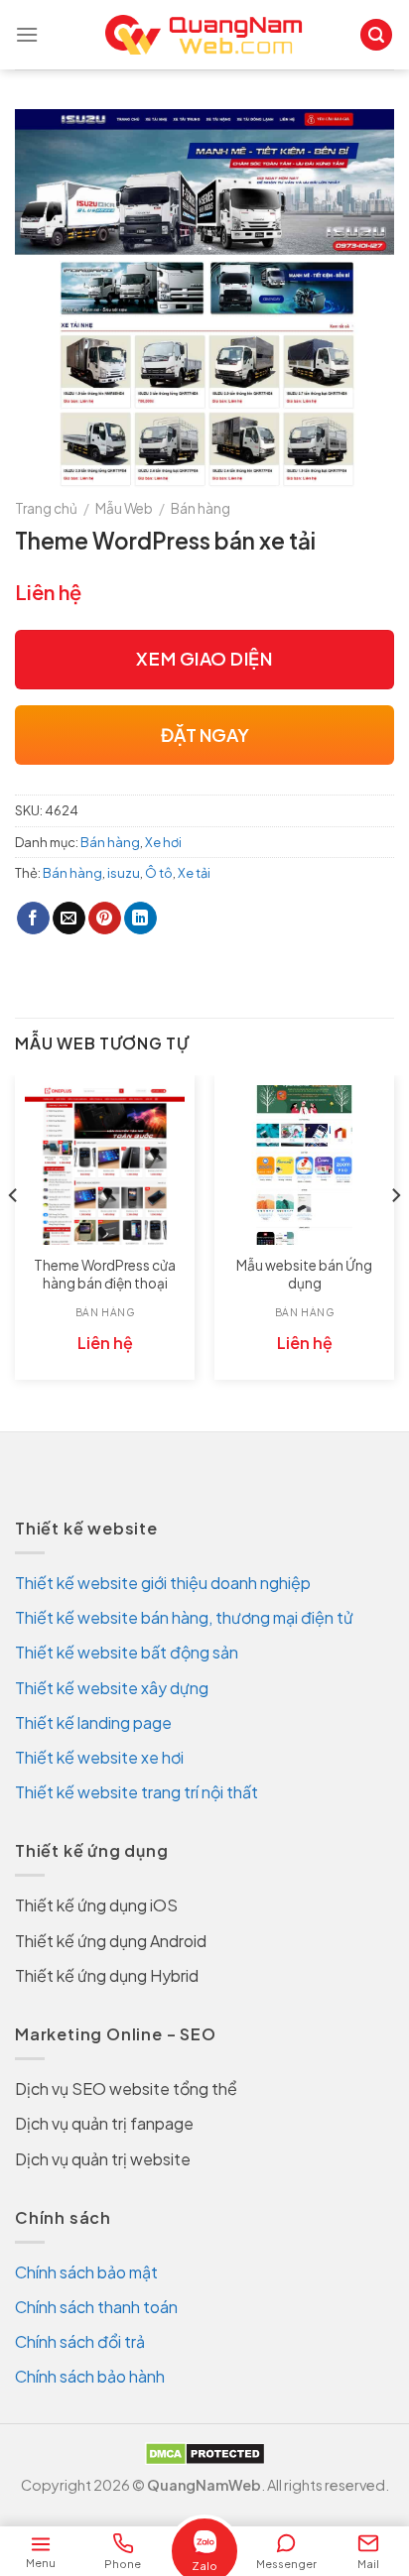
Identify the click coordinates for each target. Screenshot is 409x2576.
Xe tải (194, 873)
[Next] (395, 1235)
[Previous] (14, 1235)
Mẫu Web (124, 508)
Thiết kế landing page (93, 1722)
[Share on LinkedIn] (140, 919)
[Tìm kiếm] (376, 35)
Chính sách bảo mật (86, 2272)
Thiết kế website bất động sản (127, 1652)
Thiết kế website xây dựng (112, 1688)
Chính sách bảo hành (90, 2376)
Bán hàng (201, 508)
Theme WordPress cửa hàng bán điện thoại (105, 1274)
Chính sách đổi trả (80, 2341)
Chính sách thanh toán (96, 2307)
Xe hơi (163, 842)
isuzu (124, 873)
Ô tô (159, 873)
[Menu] (27, 34)
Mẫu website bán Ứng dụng (304, 1274)
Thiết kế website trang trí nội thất (136, 1792)
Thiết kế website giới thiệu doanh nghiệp (163, 1583)
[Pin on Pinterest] (105, 919)
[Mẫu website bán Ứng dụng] (304, 1165)
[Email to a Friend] (69, 919)
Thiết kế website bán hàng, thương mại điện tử (184, 1617)
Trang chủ (46, 508)
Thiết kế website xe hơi (99, 1757)
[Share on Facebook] (33, 919)
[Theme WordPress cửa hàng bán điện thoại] (105, 1165)
